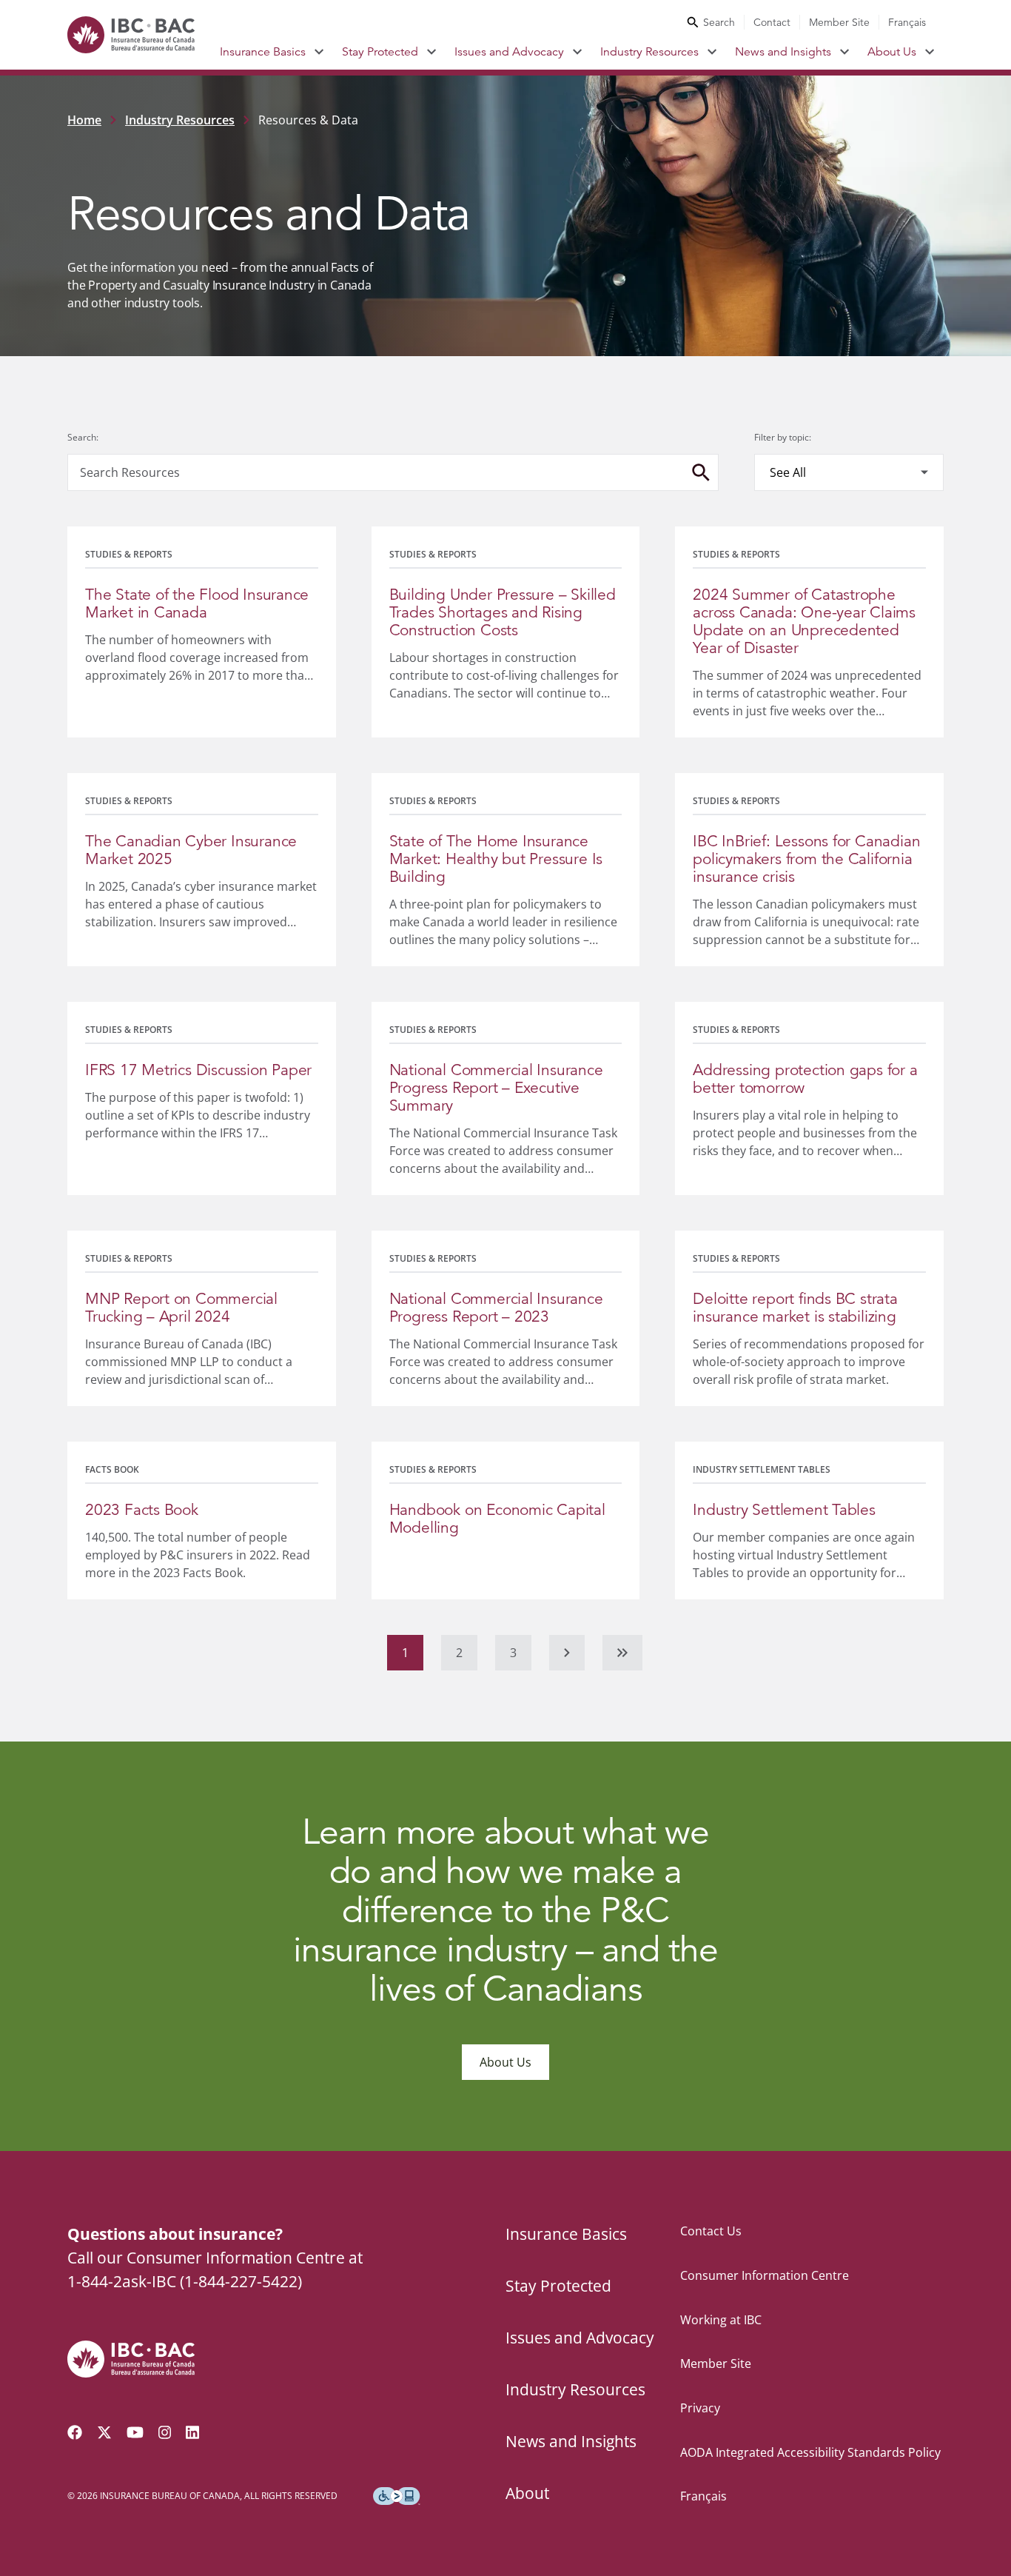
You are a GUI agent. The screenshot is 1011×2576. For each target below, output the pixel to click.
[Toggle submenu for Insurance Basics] (319, 52)
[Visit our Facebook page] (75, 2432)
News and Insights (783, 52)
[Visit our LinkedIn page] (192, 2432)
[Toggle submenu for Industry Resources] (712, 52)
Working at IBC (721, 2320)
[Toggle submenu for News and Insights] (845, 52)
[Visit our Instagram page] (165, 2432)
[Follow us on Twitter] (104, 2432)
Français (907, 22)
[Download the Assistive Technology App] (397, 2496)
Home (84, 120)
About (527, 2493)
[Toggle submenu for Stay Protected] (432, 52)
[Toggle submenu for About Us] (930, 52)
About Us (892, 52)
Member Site (839, 22)
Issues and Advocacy (509, 52)
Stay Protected (380, 52)
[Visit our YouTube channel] (135, 2432)
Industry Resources (649, 52)
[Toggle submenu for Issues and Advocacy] (578, 52)
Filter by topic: (783, 437)
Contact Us (711, 2231)
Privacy (700, 2408)
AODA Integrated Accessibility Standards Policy (810, 2452)
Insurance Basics (263, 52)
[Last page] (622, 1653)
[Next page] (567, 1653)
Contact (772, 22)
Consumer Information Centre (765, 2275)
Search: (83, 437)
